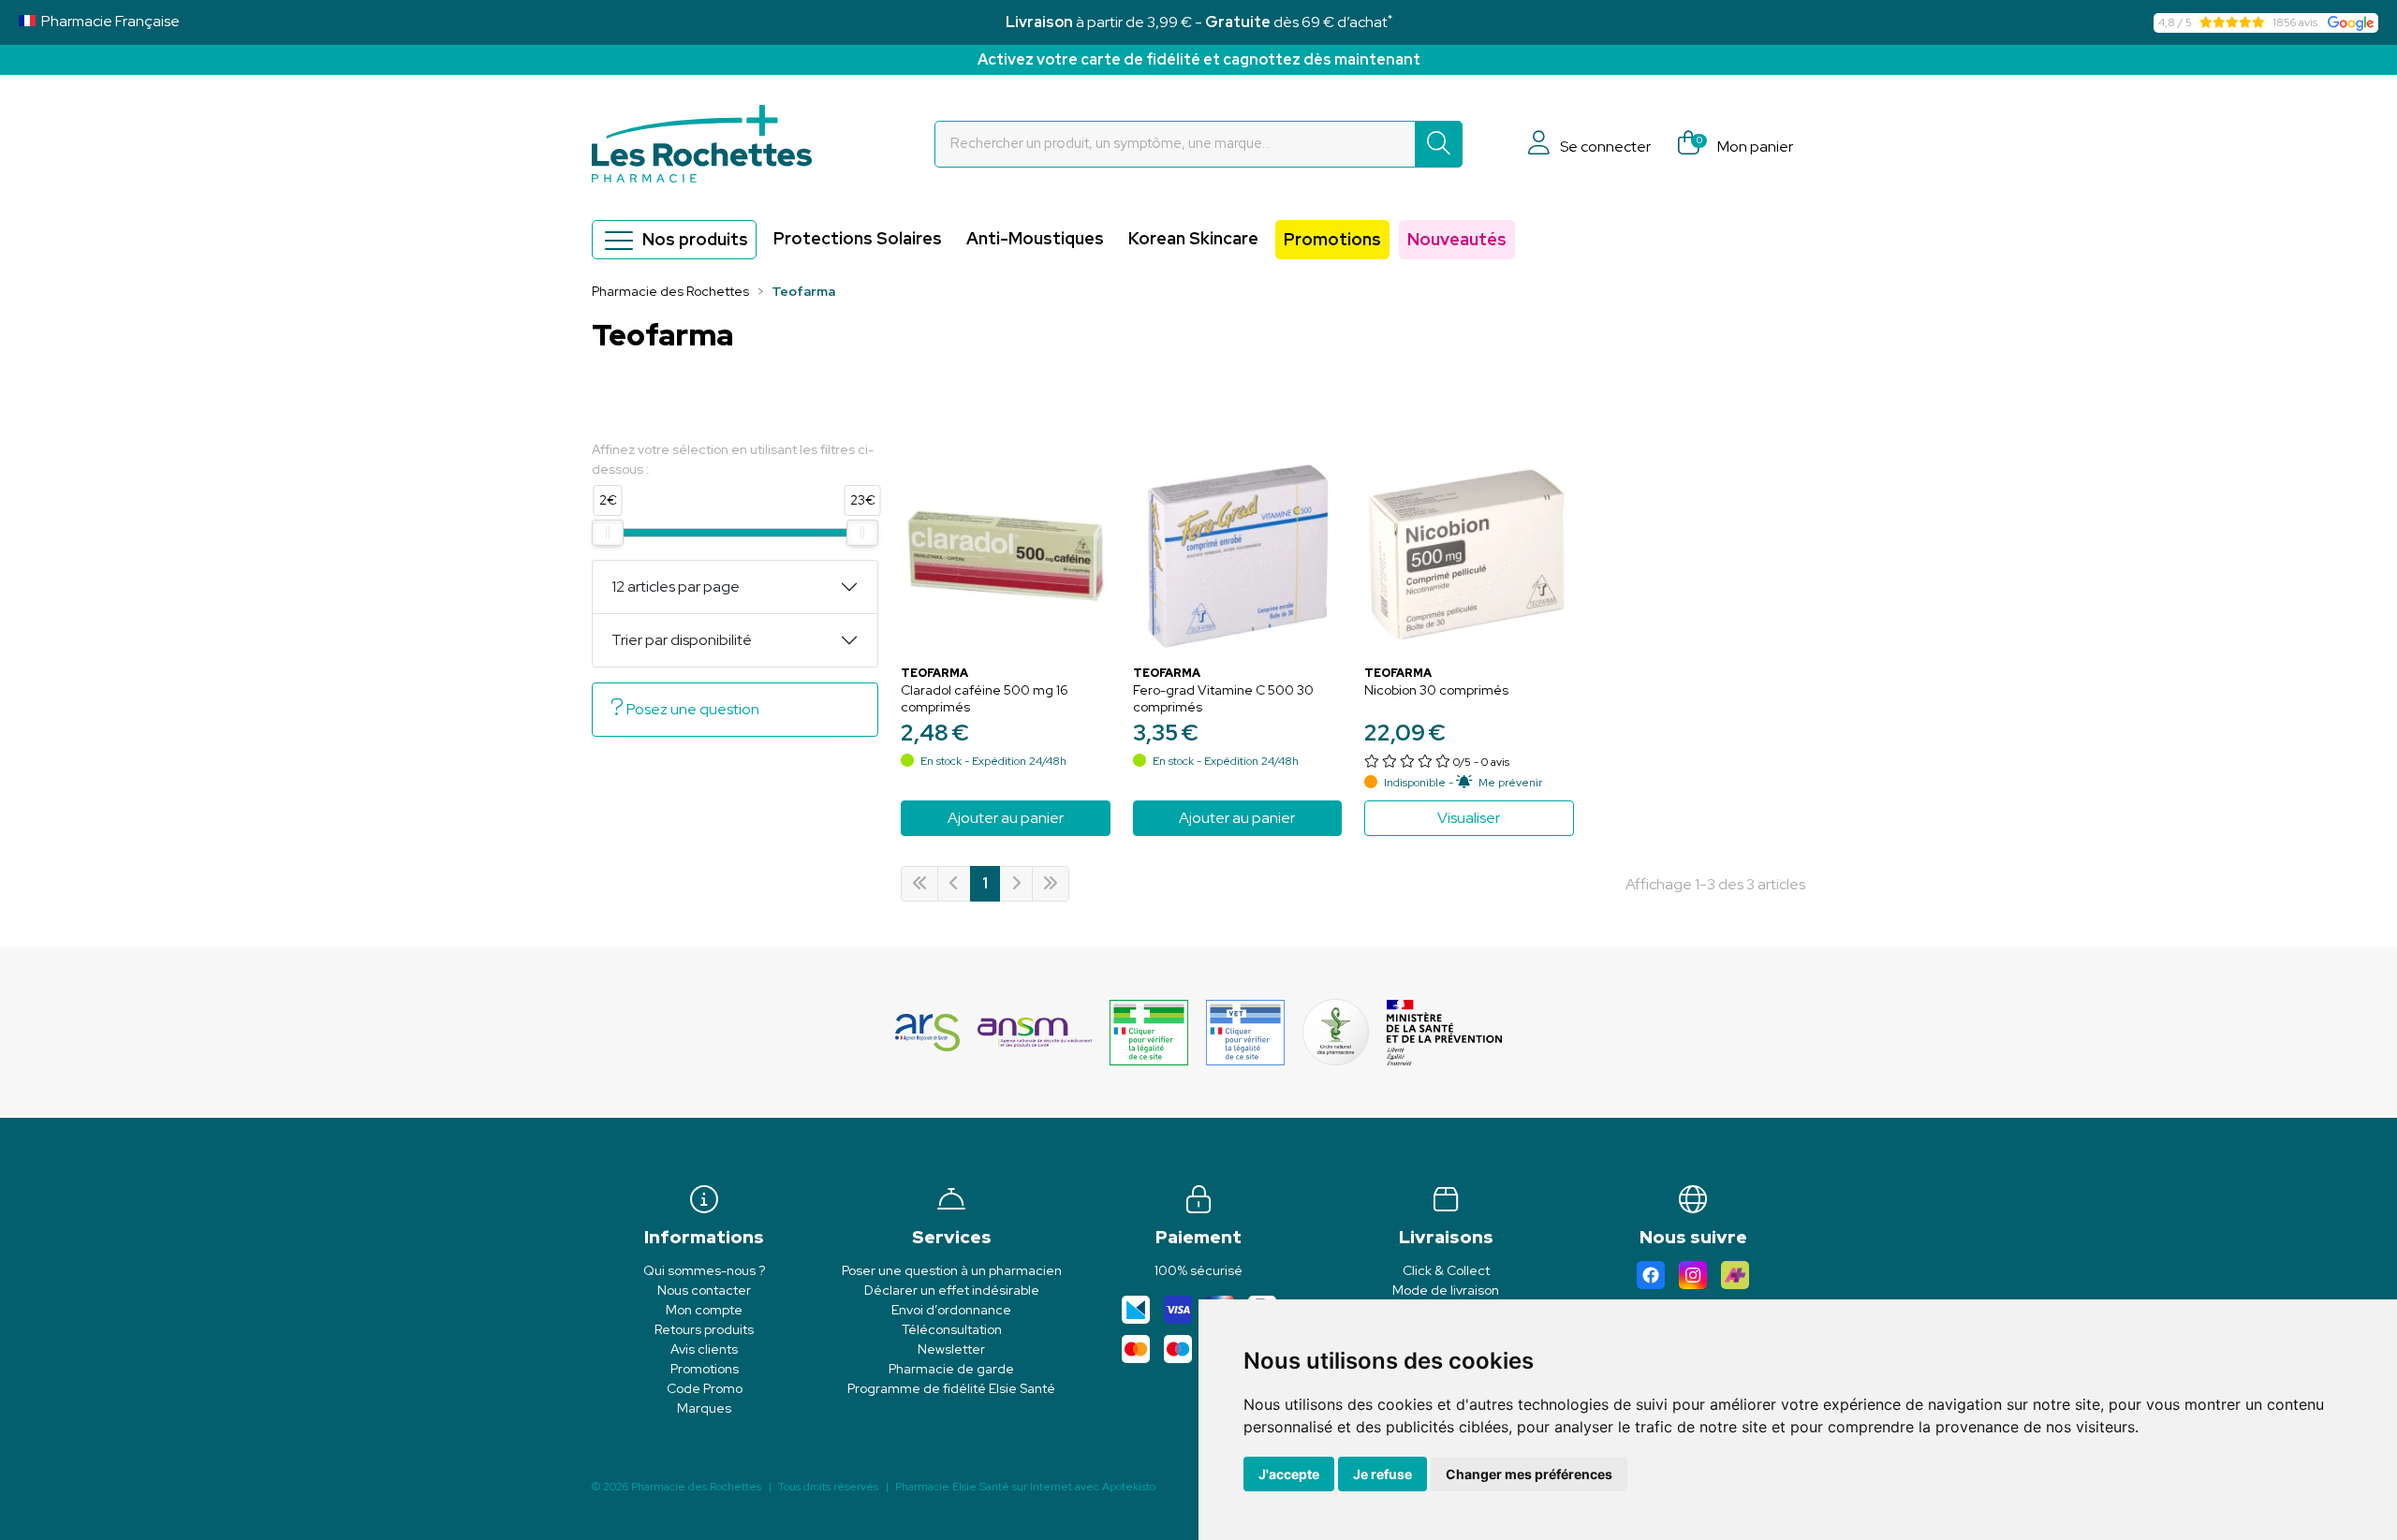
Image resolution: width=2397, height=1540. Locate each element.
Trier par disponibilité (682, 640)
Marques (704, 1408)
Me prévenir (1510, 783)
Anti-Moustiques (1035, 238)
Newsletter (951, 1349)
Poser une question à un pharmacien (952, 1270)
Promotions (1332, 239)
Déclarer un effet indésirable (952, 1290)
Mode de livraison (1446, 1290)
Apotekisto (1025, 1487)
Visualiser (1469, 818)
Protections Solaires (858, 238)
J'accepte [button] (1289, 1474)
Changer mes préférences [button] (1529, 1474)
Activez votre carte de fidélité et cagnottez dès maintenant (1199, 59)
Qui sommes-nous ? (704, 1270)
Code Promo (705, 1388)
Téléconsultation (952, 1329)
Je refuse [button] (1382, 1474)
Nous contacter (704, 1290)
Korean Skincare (1193, 238)
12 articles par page (676, 587)
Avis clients (704, 1349)
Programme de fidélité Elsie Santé (951, 1388)
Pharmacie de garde (951, 1369)
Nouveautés (1457, 239)
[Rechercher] (1439, 144)
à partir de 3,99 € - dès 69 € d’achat (1199, 22)
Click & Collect (1446, 1270)
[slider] (608, 533)
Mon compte (704, 1310)
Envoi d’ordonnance (951, 1310)
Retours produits (704, 1329)
